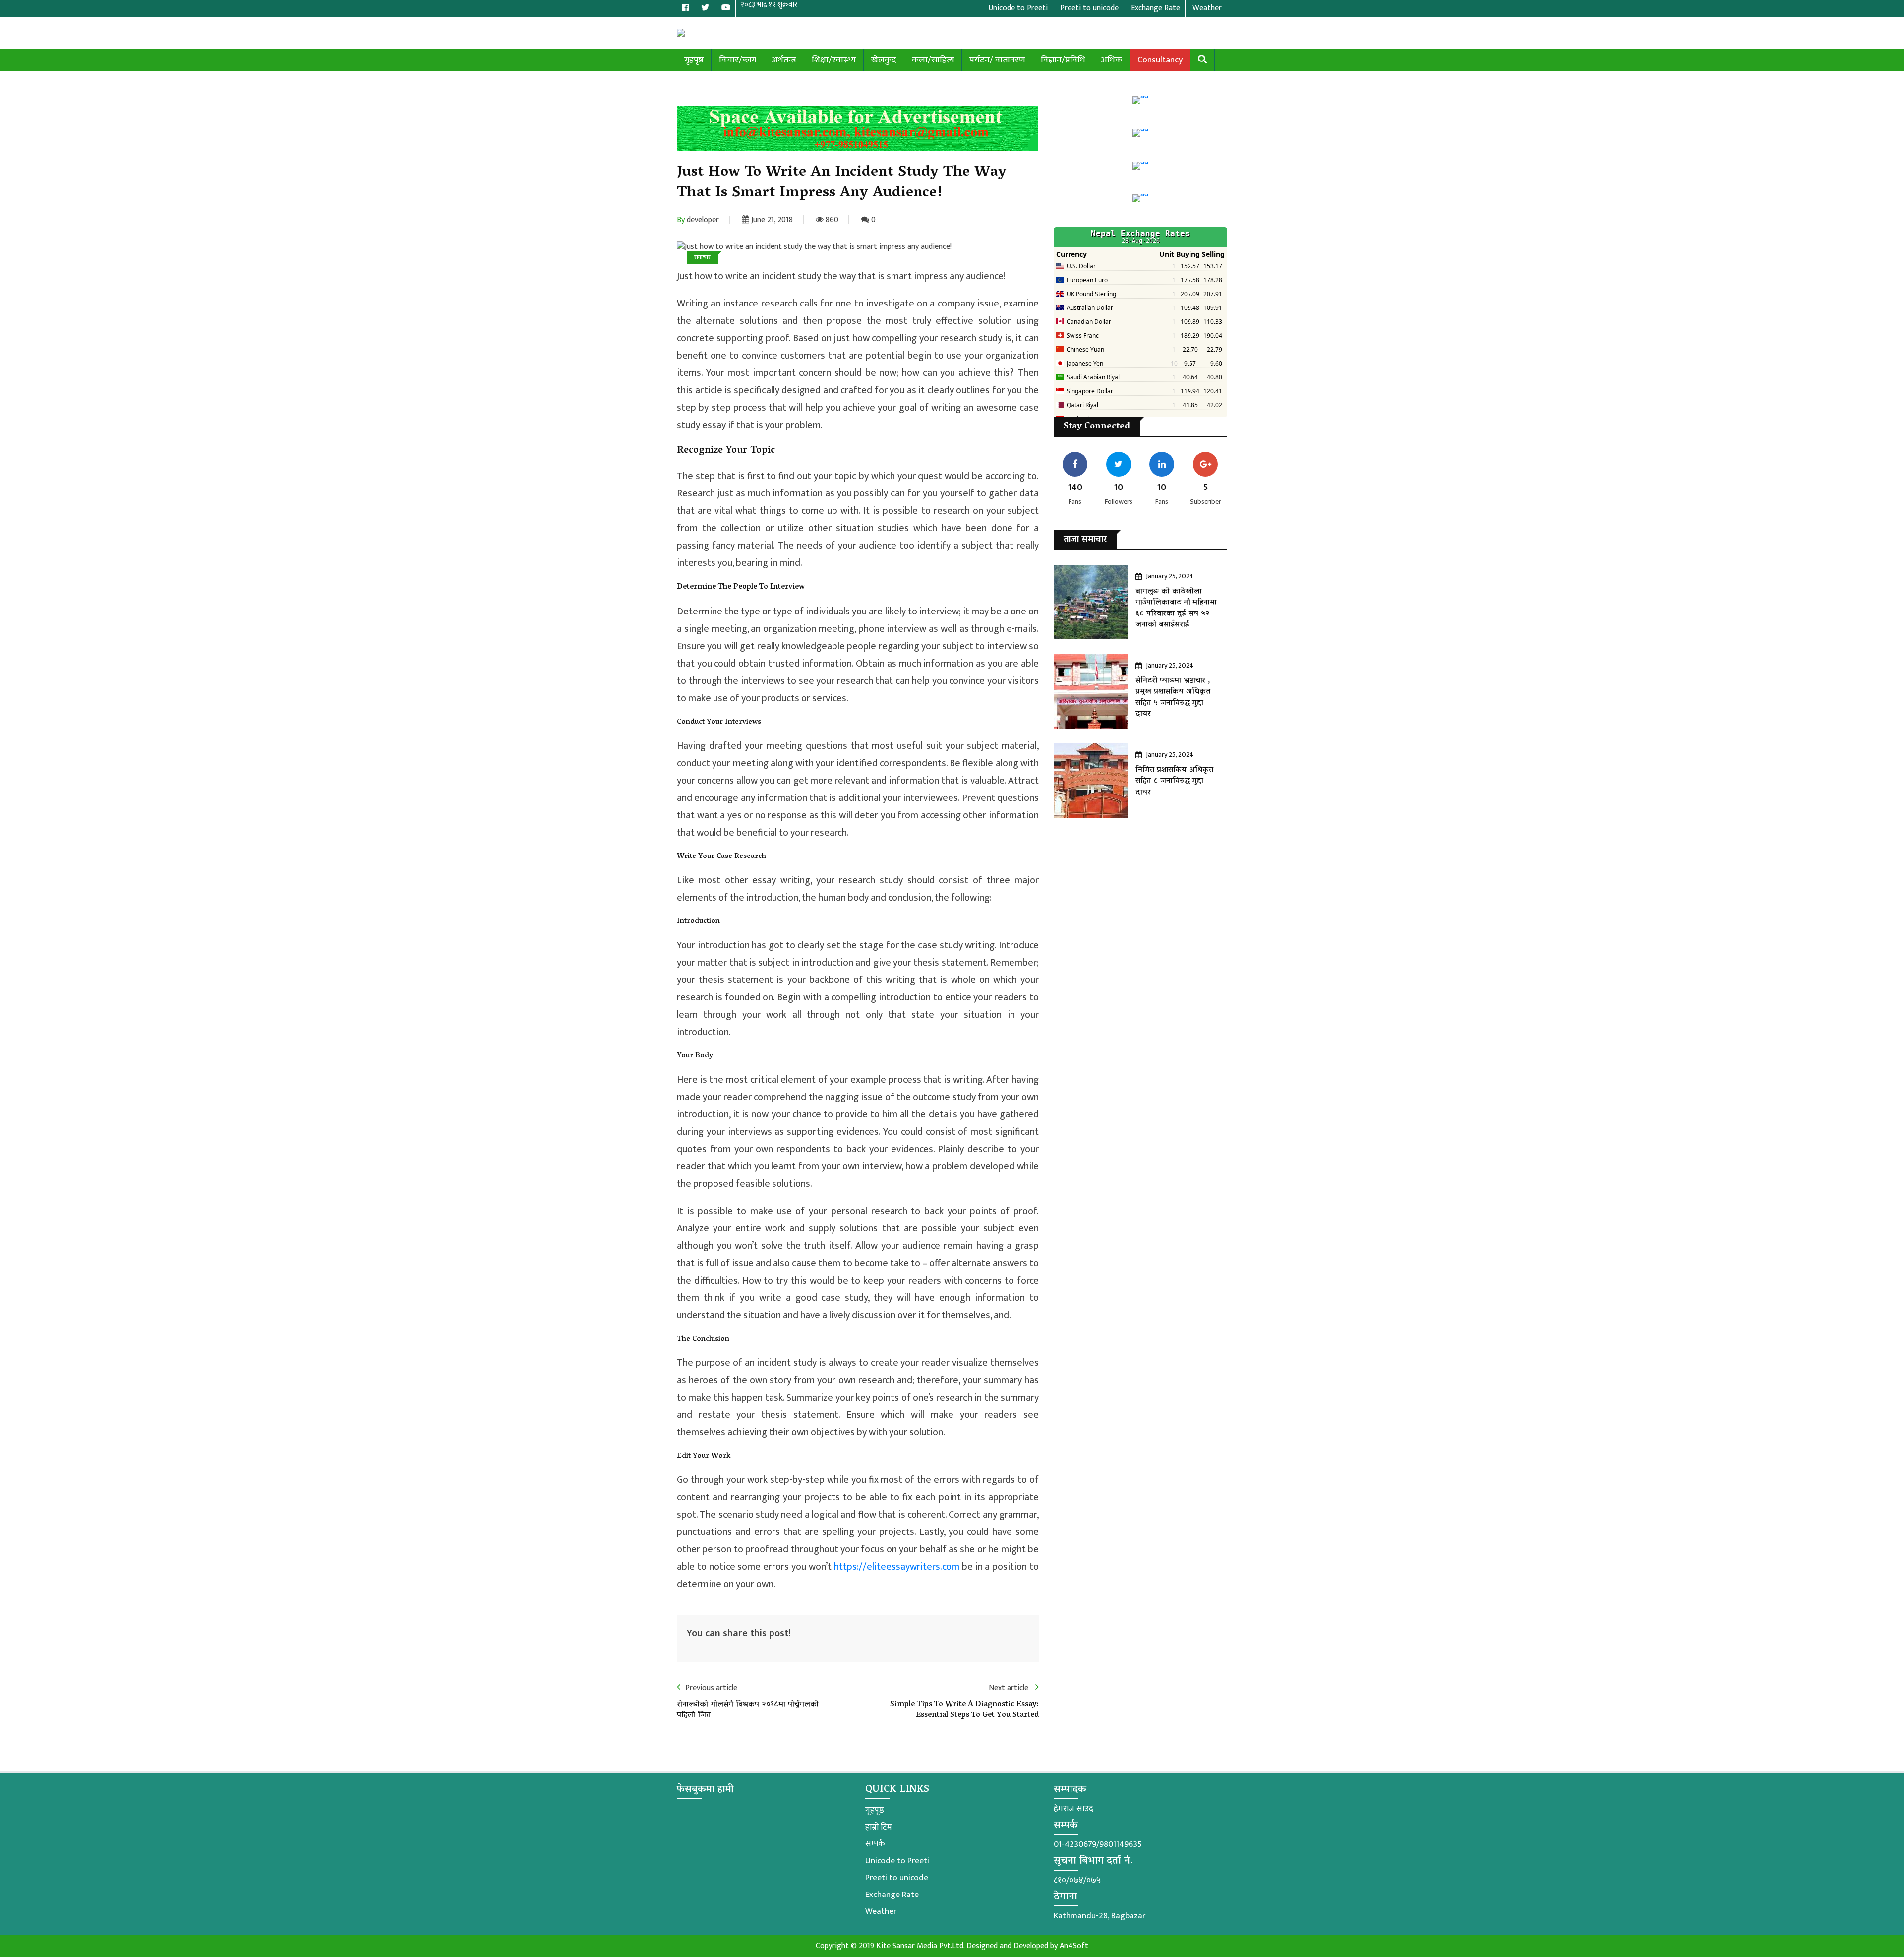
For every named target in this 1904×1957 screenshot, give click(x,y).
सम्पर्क (875, 1844)
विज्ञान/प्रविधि (1063, 60)
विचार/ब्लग (738, 60)
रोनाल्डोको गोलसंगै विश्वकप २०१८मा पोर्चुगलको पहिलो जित (748, 1710)
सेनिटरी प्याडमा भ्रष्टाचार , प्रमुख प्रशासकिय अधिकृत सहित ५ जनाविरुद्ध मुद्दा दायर (1173, 698)
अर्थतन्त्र (784, 60)
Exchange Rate (892, 1895)
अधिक (1111, 60)
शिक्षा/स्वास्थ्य (834, 60)
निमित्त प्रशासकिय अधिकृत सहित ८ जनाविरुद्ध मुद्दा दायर (1174, 781)
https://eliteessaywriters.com (897, 1567)
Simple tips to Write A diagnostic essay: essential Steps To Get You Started (964, 1710)
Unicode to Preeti (897, 1861)
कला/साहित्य (933, 60)
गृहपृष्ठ (694, 60)
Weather (881, 1911)
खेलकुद (884, 60)
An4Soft (1074, 1946)
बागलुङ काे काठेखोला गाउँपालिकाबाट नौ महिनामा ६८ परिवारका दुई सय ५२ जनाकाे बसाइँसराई (1176, 608)
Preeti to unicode (897, 1878)
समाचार (702, 257)
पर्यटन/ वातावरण (997, 60)
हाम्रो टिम (879, 1827)
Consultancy (1160, 60)
